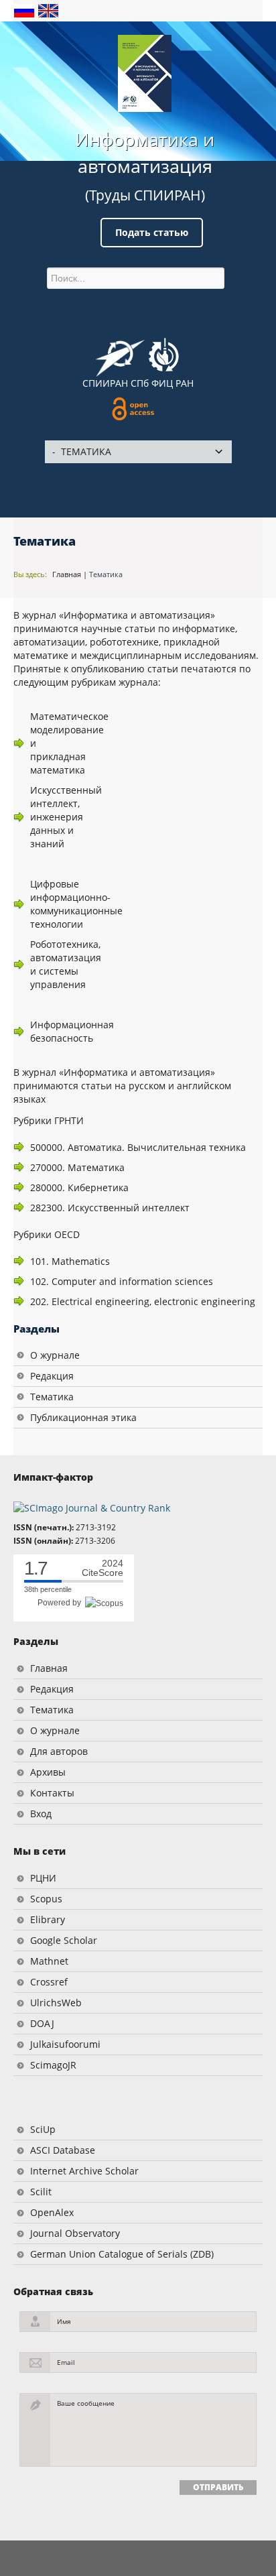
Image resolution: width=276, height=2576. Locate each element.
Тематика (106, 574)
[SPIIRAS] (120, 353)
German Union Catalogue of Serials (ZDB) (122, 2254)
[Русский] (25, 10)
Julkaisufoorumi (65, 2044)
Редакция (52, 1376)
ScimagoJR (53, 2065)
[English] (48, 10)
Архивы (48, 1772)
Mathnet (49, 1961)
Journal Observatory (75, 2233)
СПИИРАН (105, 383)
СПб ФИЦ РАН (162, 383)
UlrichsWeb (56, 2003)
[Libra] (145, 73)
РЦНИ (43, 1878)
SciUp (43, 2129)
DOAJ (42, 2023)
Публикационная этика (83, 1417)
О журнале (55, 1355)
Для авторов (59, 1751)
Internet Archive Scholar (84, 2171)
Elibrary (48, 1919)
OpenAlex (52, 2212)
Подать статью (152, 232)
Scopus (46, 1899)
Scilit (41, 2192)
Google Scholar (64, 1940)
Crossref (49, 1982)
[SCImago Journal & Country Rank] (92, 1507)
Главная (67, 574)
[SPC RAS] (164, 357)
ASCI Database (63, 2150)
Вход (41, 1814)
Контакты (52, 1793)
